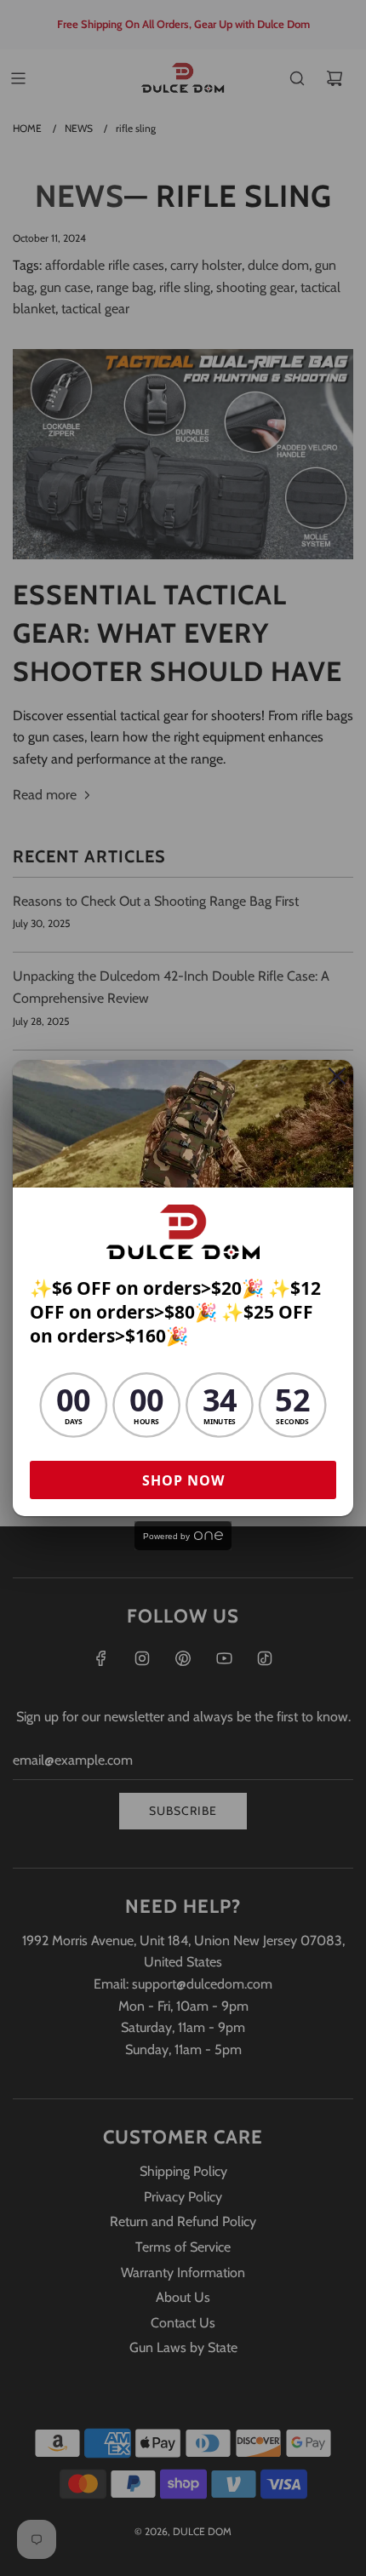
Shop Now (183, 1480)
